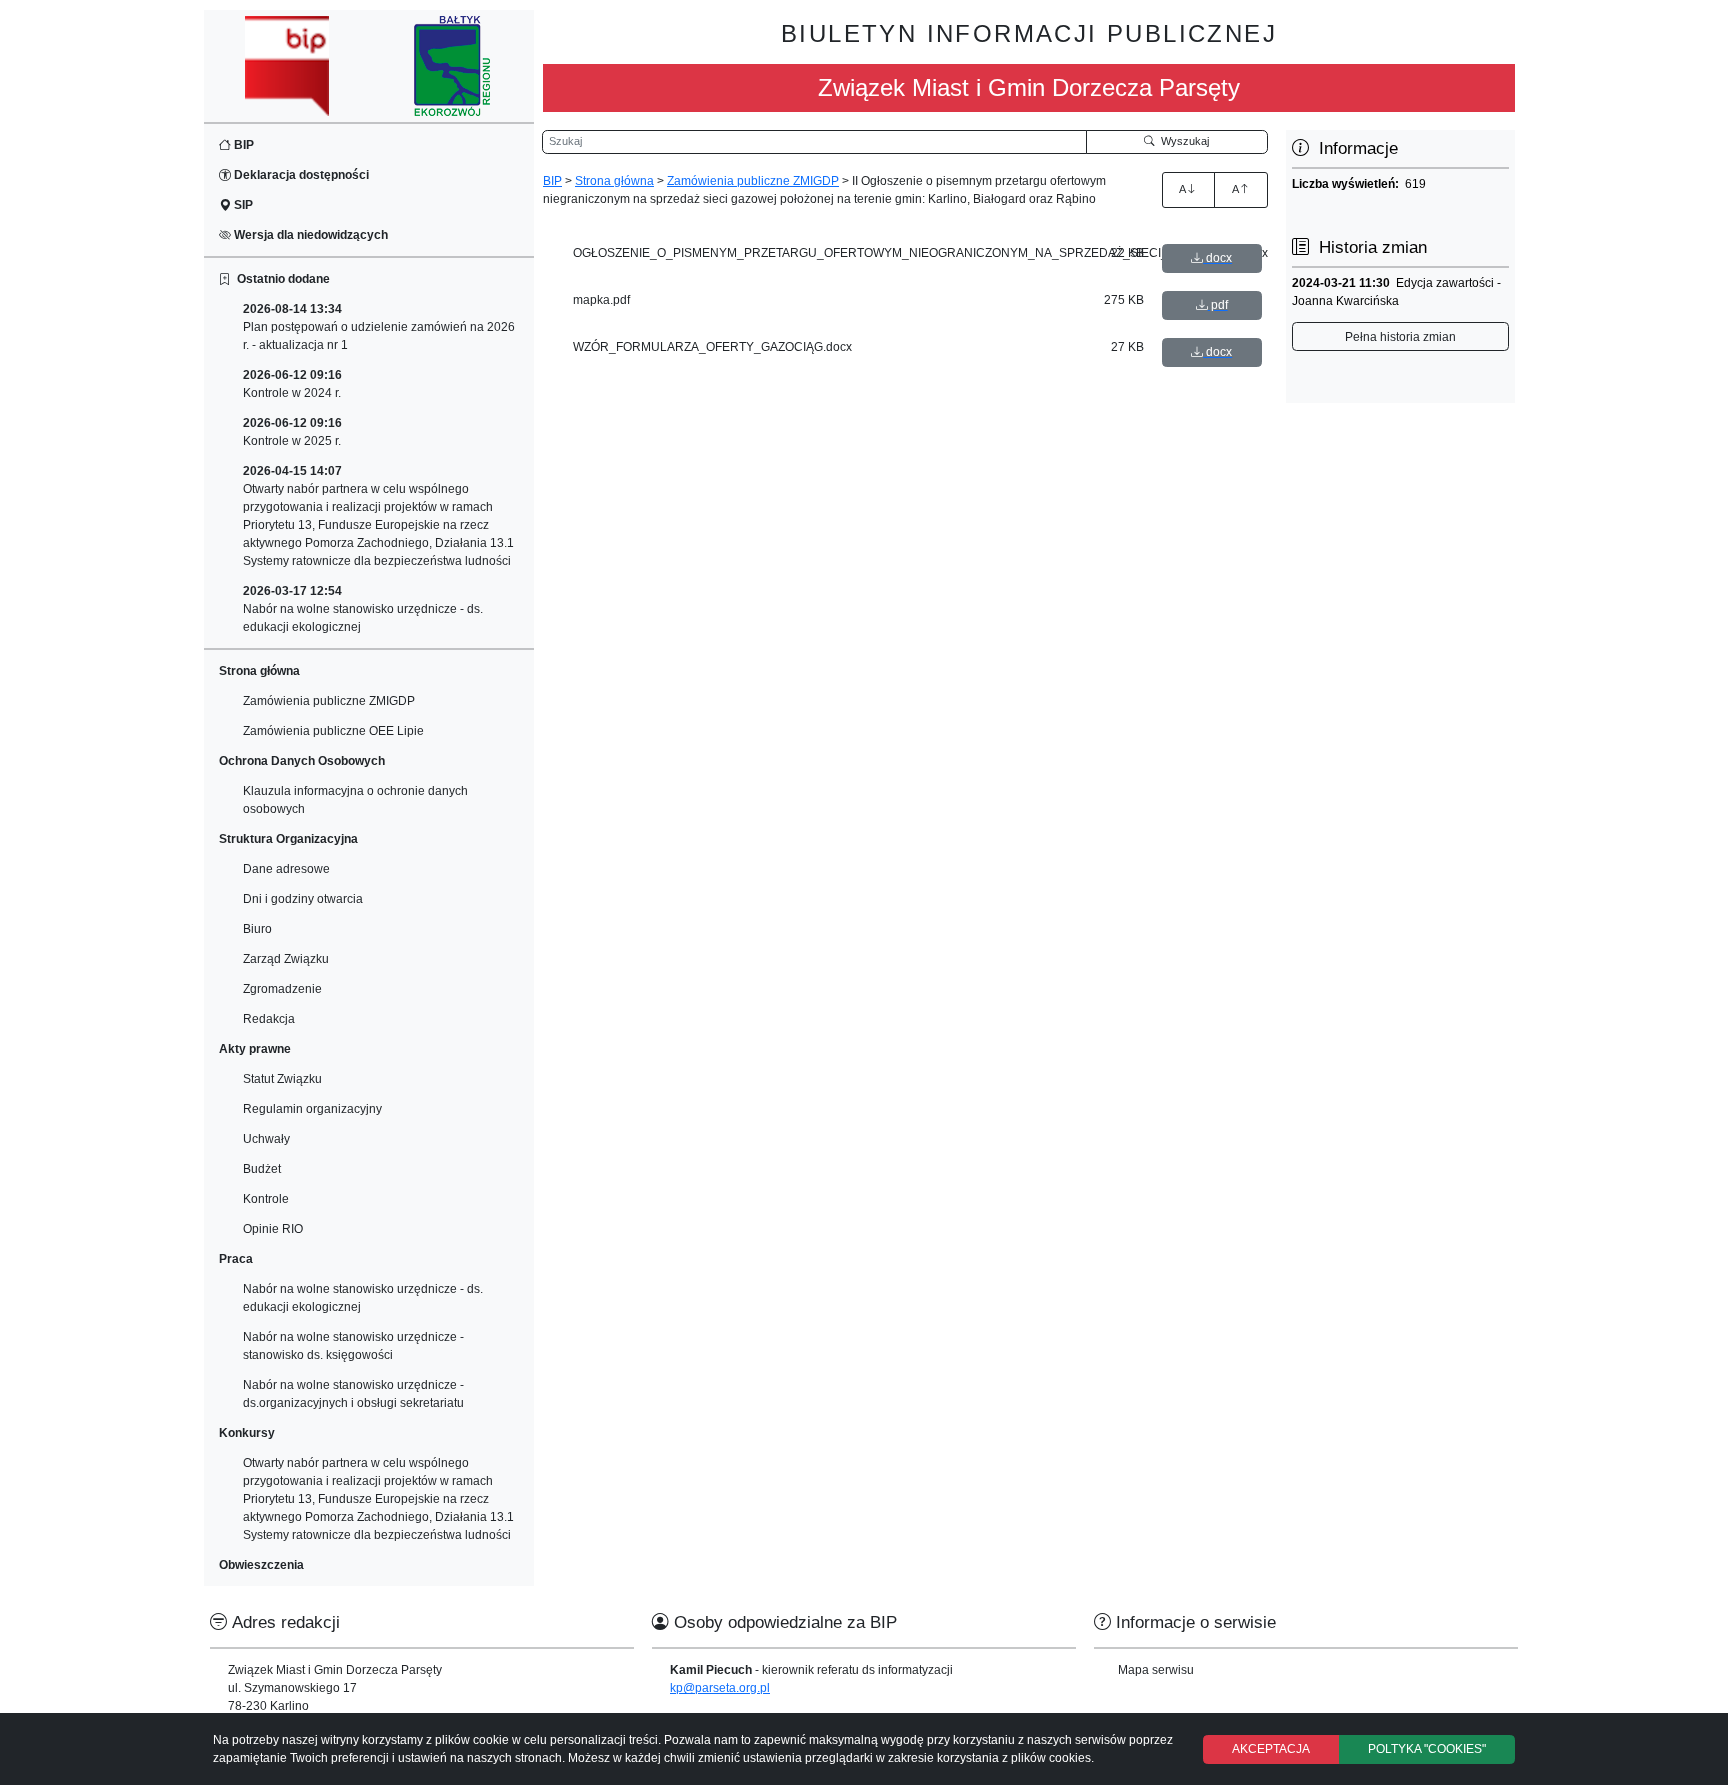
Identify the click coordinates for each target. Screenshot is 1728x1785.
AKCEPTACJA (1271, 1749)
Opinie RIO (273, 1229)
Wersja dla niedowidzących (309, 235)
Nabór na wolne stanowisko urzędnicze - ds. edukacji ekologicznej (363, 609)
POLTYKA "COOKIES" (1427, 1749)
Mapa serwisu (1156, 1670)
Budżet (262, 1169)
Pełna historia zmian (1400, 337)
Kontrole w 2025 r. (292, 432)
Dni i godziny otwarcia (303, 899)
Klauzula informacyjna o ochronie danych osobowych (355, 800)
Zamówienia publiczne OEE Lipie (333, 731)
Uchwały (266, 1139)
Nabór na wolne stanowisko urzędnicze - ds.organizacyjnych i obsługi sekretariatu (353, 1394)
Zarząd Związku (286, 959)
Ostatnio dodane (280, 279)
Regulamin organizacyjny (312, 1109)
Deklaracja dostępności (300, 175)
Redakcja (269, 1019)
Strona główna (614, 181)
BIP (242, 145)
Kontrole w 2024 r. (292, 384)
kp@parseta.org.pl (720, 1688)
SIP (242, 205)
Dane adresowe (286, 869)
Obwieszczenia (261, 1565)
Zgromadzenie (282, 989)
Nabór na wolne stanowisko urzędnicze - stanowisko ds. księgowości (353, 1346)
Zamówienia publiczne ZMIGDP (329, 701)
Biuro (257, 929)
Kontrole (266, 1199)
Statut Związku (282, 1079)
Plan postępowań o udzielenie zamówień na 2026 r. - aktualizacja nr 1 (379, 327)
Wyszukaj (1182, 141)
